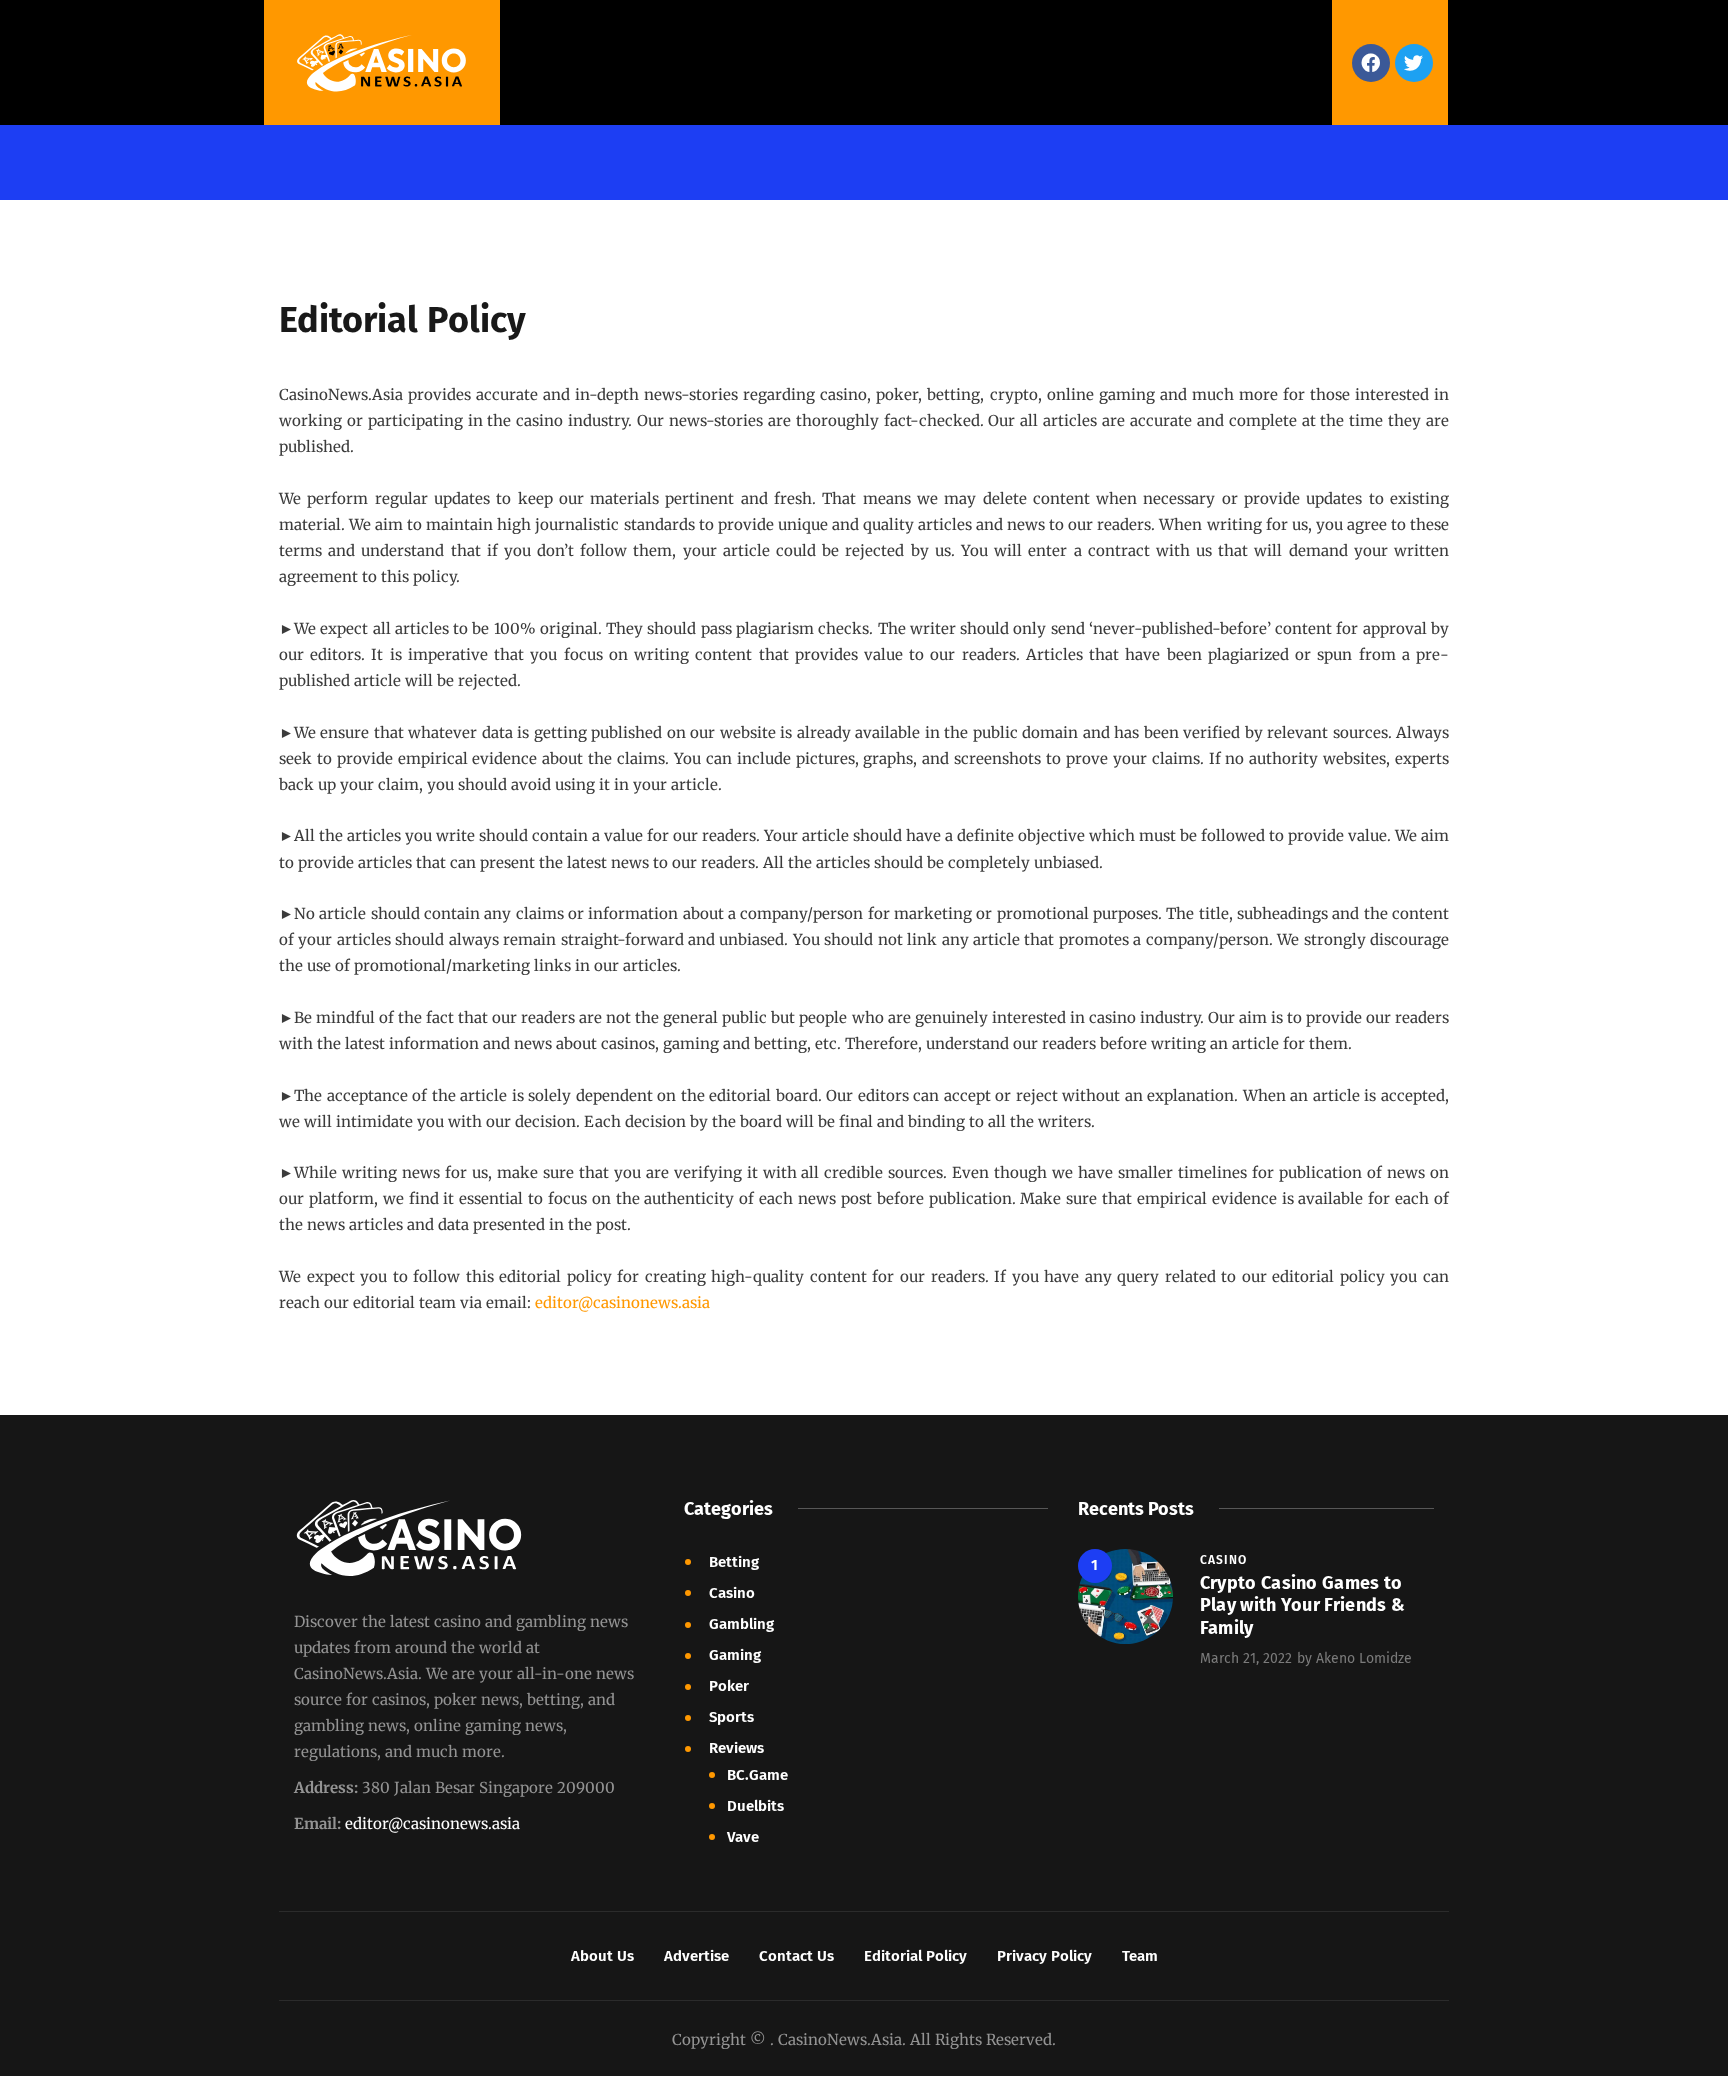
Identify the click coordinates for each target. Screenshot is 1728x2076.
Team (1140, 1956)
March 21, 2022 (1246, 1658)
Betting (734, 1562)
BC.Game (757, 1775)
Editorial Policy (915, 1956)
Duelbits (755, 1806)
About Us (602, 1956)
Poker (729, 1686)
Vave (743, 1837)
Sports (731, 1717)
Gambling (741, 1624)
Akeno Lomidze (1364, 1658)
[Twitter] (1414, 63)
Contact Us (796, 1956)
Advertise (696, 1956)
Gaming (735, 1655)
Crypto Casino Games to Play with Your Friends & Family (1302, 1605)
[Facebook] (1371, 63)
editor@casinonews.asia (432, 1823)
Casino (732, 1593)
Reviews (736, 1748)
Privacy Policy (1044, 1956)
